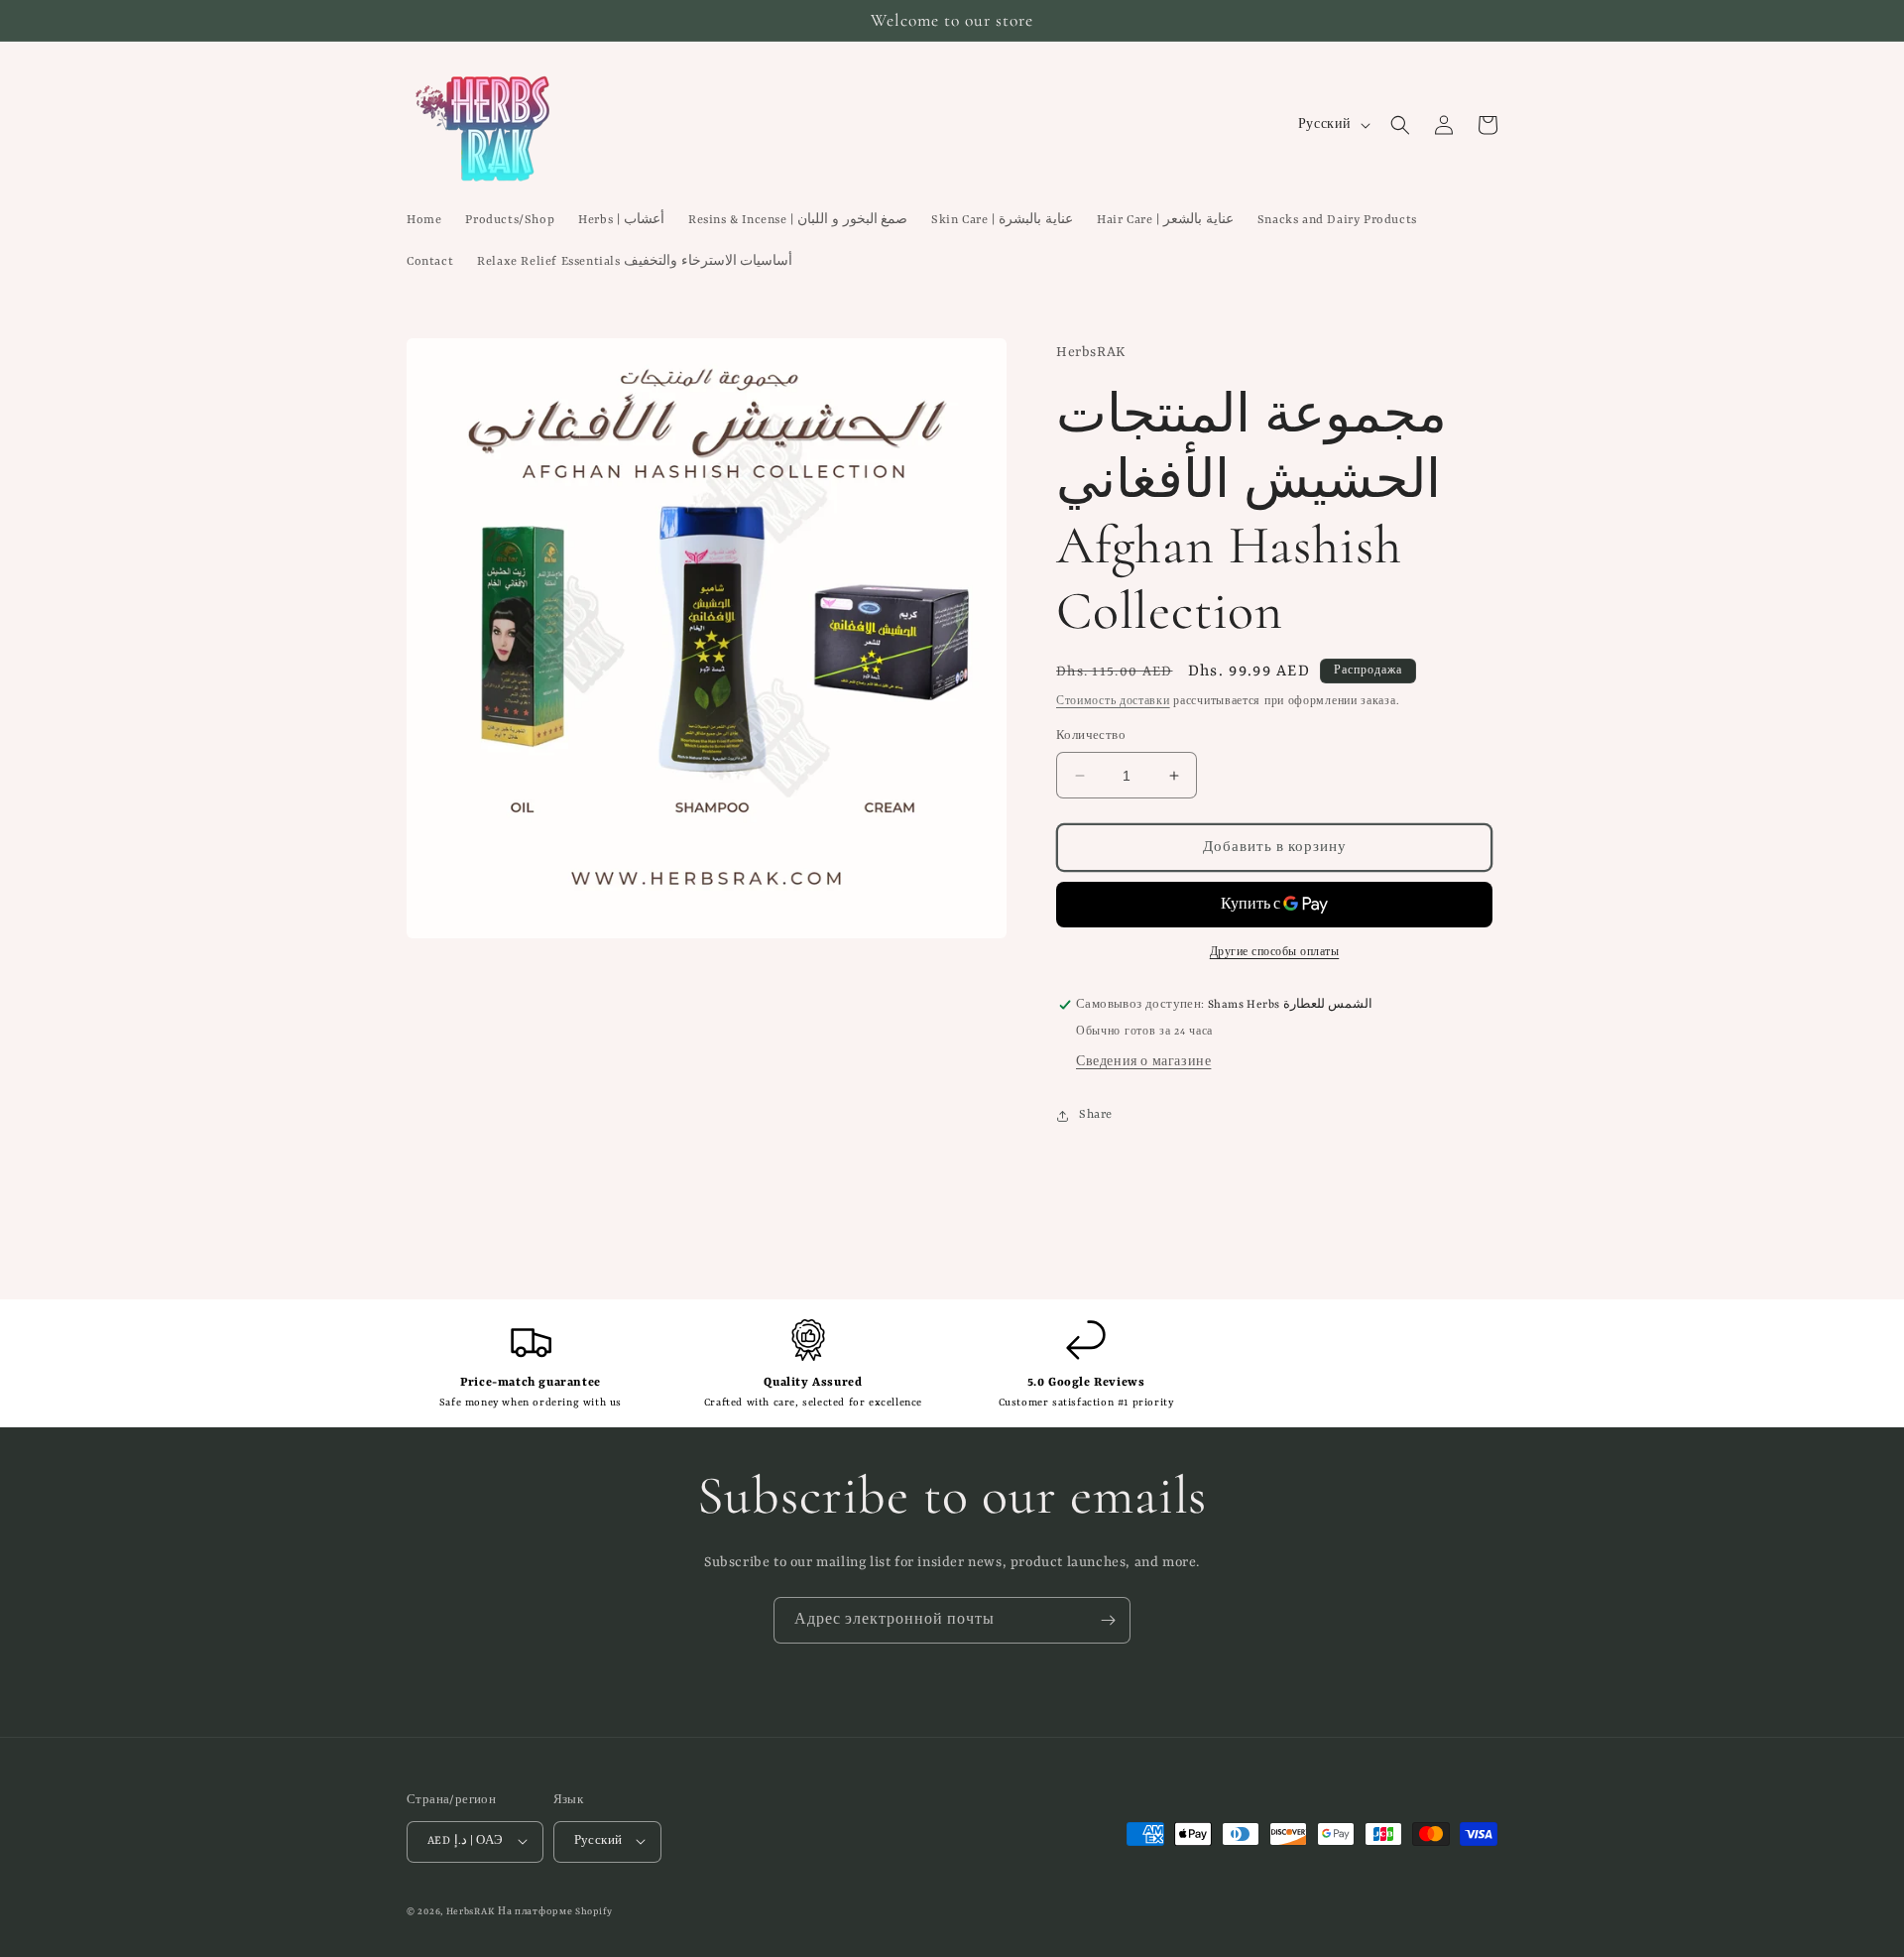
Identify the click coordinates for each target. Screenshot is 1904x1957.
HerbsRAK (471, 1911)
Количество (1091, 736)
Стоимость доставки (1113, 701)
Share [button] (1096, 1115)
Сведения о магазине (1143, 1062)
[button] (1400, 125)
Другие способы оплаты (1275, 952)
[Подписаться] (1108, 1620)
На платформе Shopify (555, 1911)
